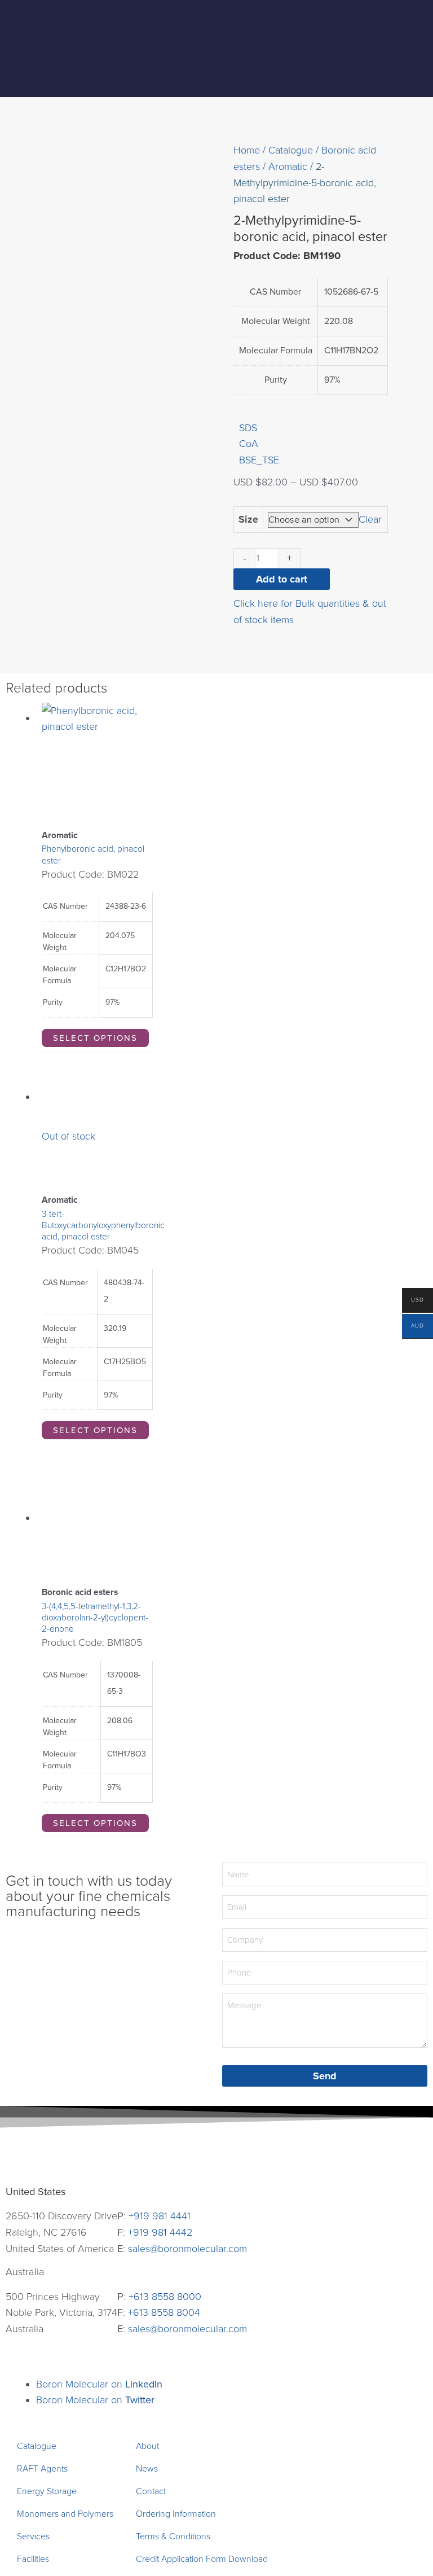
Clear (370, 519)
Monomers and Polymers (65, 2514)
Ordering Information (176, 2514)
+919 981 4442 (160, 2232)
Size (248, 519)
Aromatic (288, 167)
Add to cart (282, 579)
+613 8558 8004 (164, 2312)
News (147, 2469)
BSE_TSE (259, 460)
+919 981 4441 (160, 2216)
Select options (95, 1038)
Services (33, 2536)
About (147, 2446)
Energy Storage (47, 2491)
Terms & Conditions (173, 2536)
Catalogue (291, 150)
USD (413, 1301)
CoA (249, 444)
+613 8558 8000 (165, 2297)
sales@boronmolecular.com (187, 2249)
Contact (151, 2491)
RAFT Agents (42, 2469)
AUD (413, 1327)
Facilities (33, 2559)
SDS (248, 428)
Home (247, 150)
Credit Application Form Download (202, 2559)
